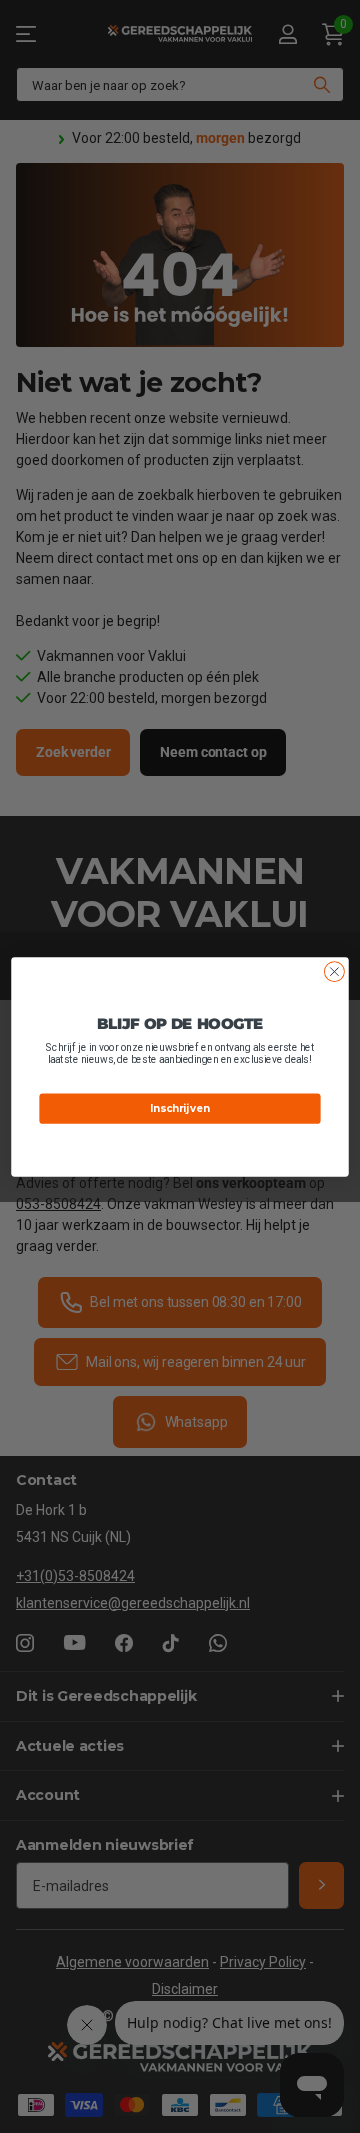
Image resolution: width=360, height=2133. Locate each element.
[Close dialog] (335, 971)
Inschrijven (179, 1108)
